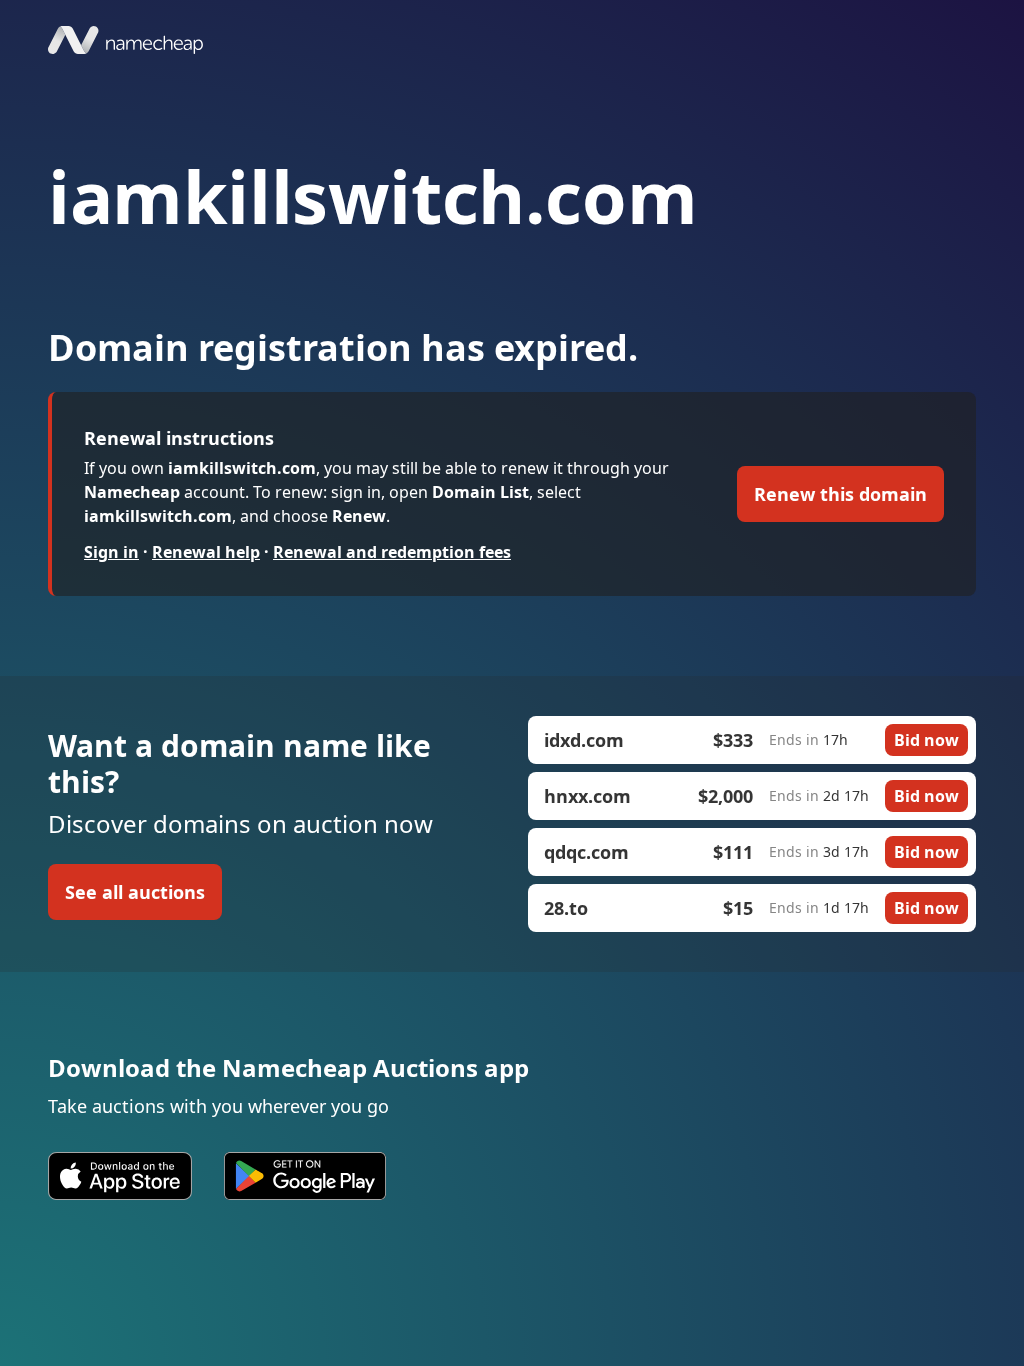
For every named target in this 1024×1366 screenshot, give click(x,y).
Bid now (926, 740)
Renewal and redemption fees (392, 552)
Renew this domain (840, 494)
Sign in (111, 552)
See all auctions (135, 892)
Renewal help (206, 552)
